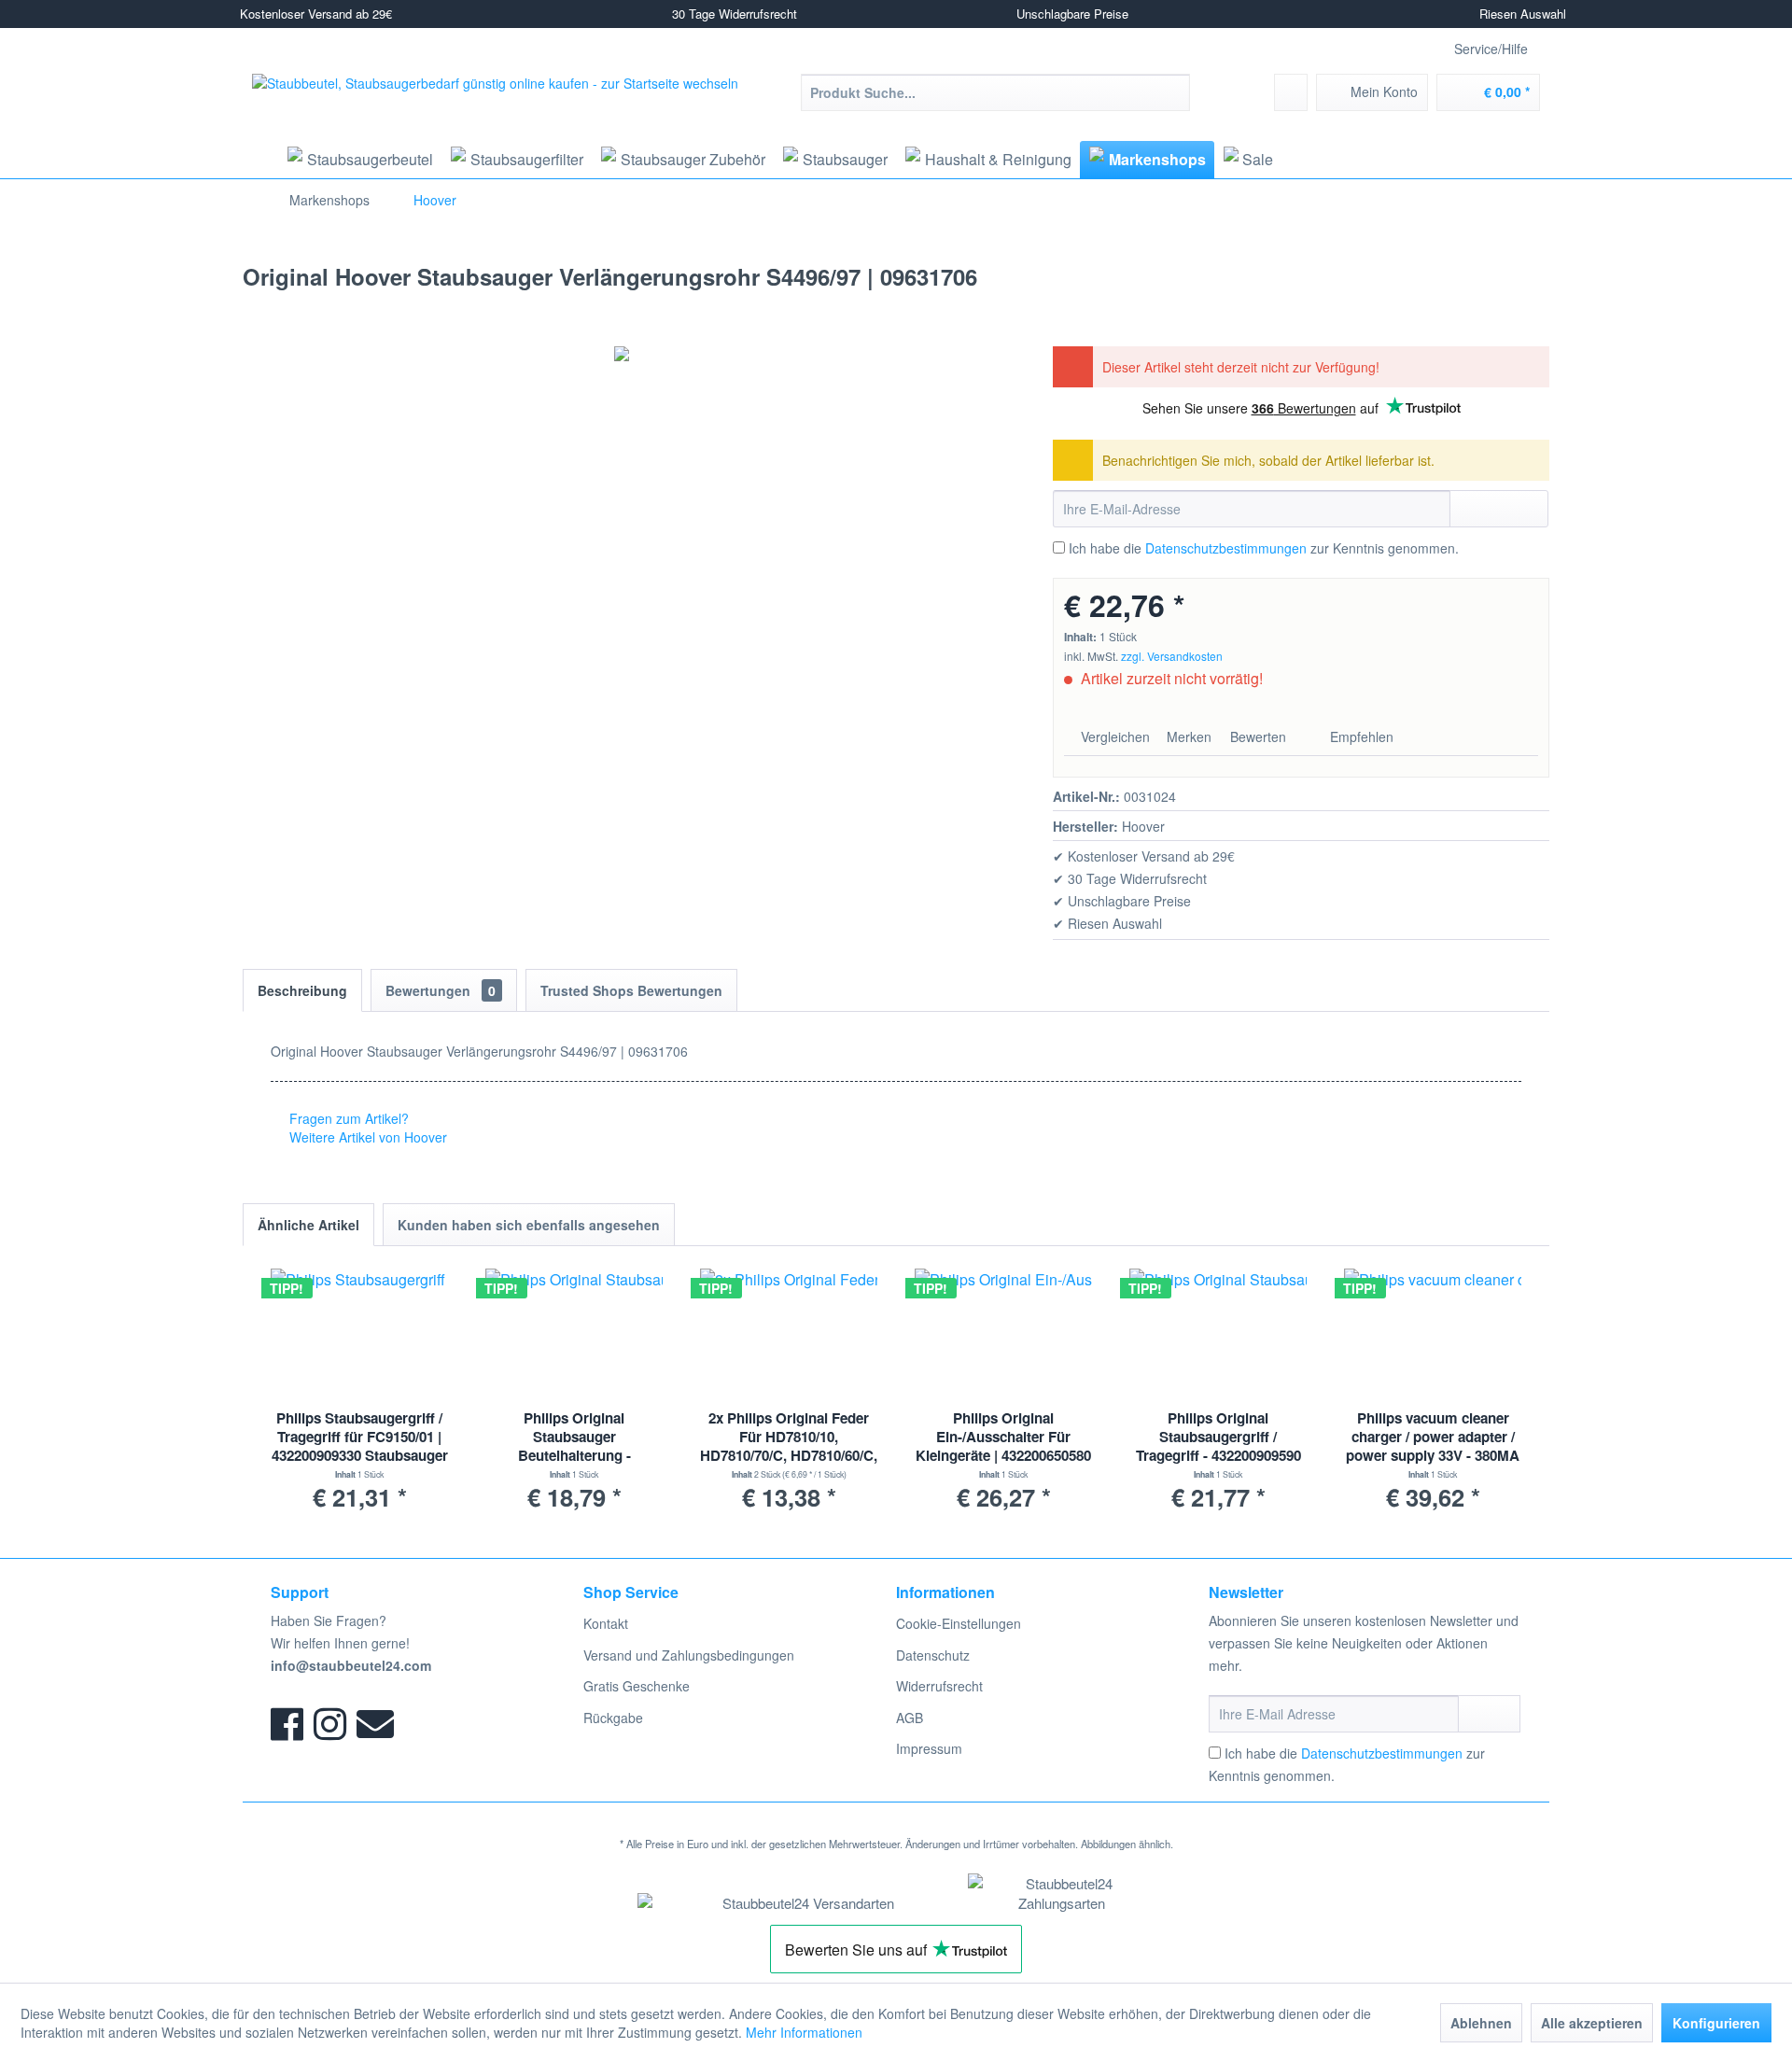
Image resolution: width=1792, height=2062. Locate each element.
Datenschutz (933, 1655)
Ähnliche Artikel (308, 1225)
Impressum (929, 1748)
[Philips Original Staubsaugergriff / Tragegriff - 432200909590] (1218, 1334)
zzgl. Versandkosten (1172, 656)
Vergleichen (1113, 736)
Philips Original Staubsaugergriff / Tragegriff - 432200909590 (1218, 1437)
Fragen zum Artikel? (347, 1118)
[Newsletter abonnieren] (1489, 1714)
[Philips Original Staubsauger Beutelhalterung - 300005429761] (574, 1334)
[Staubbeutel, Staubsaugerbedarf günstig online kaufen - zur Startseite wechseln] (495, 106)
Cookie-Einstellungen (959, 1623)
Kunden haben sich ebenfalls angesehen (529, 1225)
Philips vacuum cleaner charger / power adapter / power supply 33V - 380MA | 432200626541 (1433, 1438)
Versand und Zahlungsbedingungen (689, 1655)
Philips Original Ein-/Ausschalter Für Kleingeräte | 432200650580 (1003, 1437)
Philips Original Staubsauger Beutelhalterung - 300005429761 (574, 1438)
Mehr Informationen (804, 2032)
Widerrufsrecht (939, 1686)
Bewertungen (441, 990)
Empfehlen (1360, 736)
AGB (910, 1718)
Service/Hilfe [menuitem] (1491, 49)
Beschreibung (302, 990)
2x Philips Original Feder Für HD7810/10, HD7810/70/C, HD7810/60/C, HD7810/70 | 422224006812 (789, 1438)
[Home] (259, 160)
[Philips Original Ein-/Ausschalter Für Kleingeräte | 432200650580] (1003, 1334)
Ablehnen (1481, 2023)
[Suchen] (1173, 92)
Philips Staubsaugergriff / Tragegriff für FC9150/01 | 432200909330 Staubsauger (360, 1437)
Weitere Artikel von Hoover (366, 1137)
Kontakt (606, 1623)
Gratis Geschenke (637, 1686)
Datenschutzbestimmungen (1226, 548)
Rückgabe (613, 1718)
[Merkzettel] (1291, 92)
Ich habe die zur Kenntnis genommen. (1264, 548)
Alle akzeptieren (1592, 2023)
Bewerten (1258, 736)
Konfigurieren (1716, 2023)
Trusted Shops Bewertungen (631, 990)
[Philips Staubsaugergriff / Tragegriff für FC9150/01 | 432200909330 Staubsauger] (359, 1334)
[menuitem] (995, 92)
